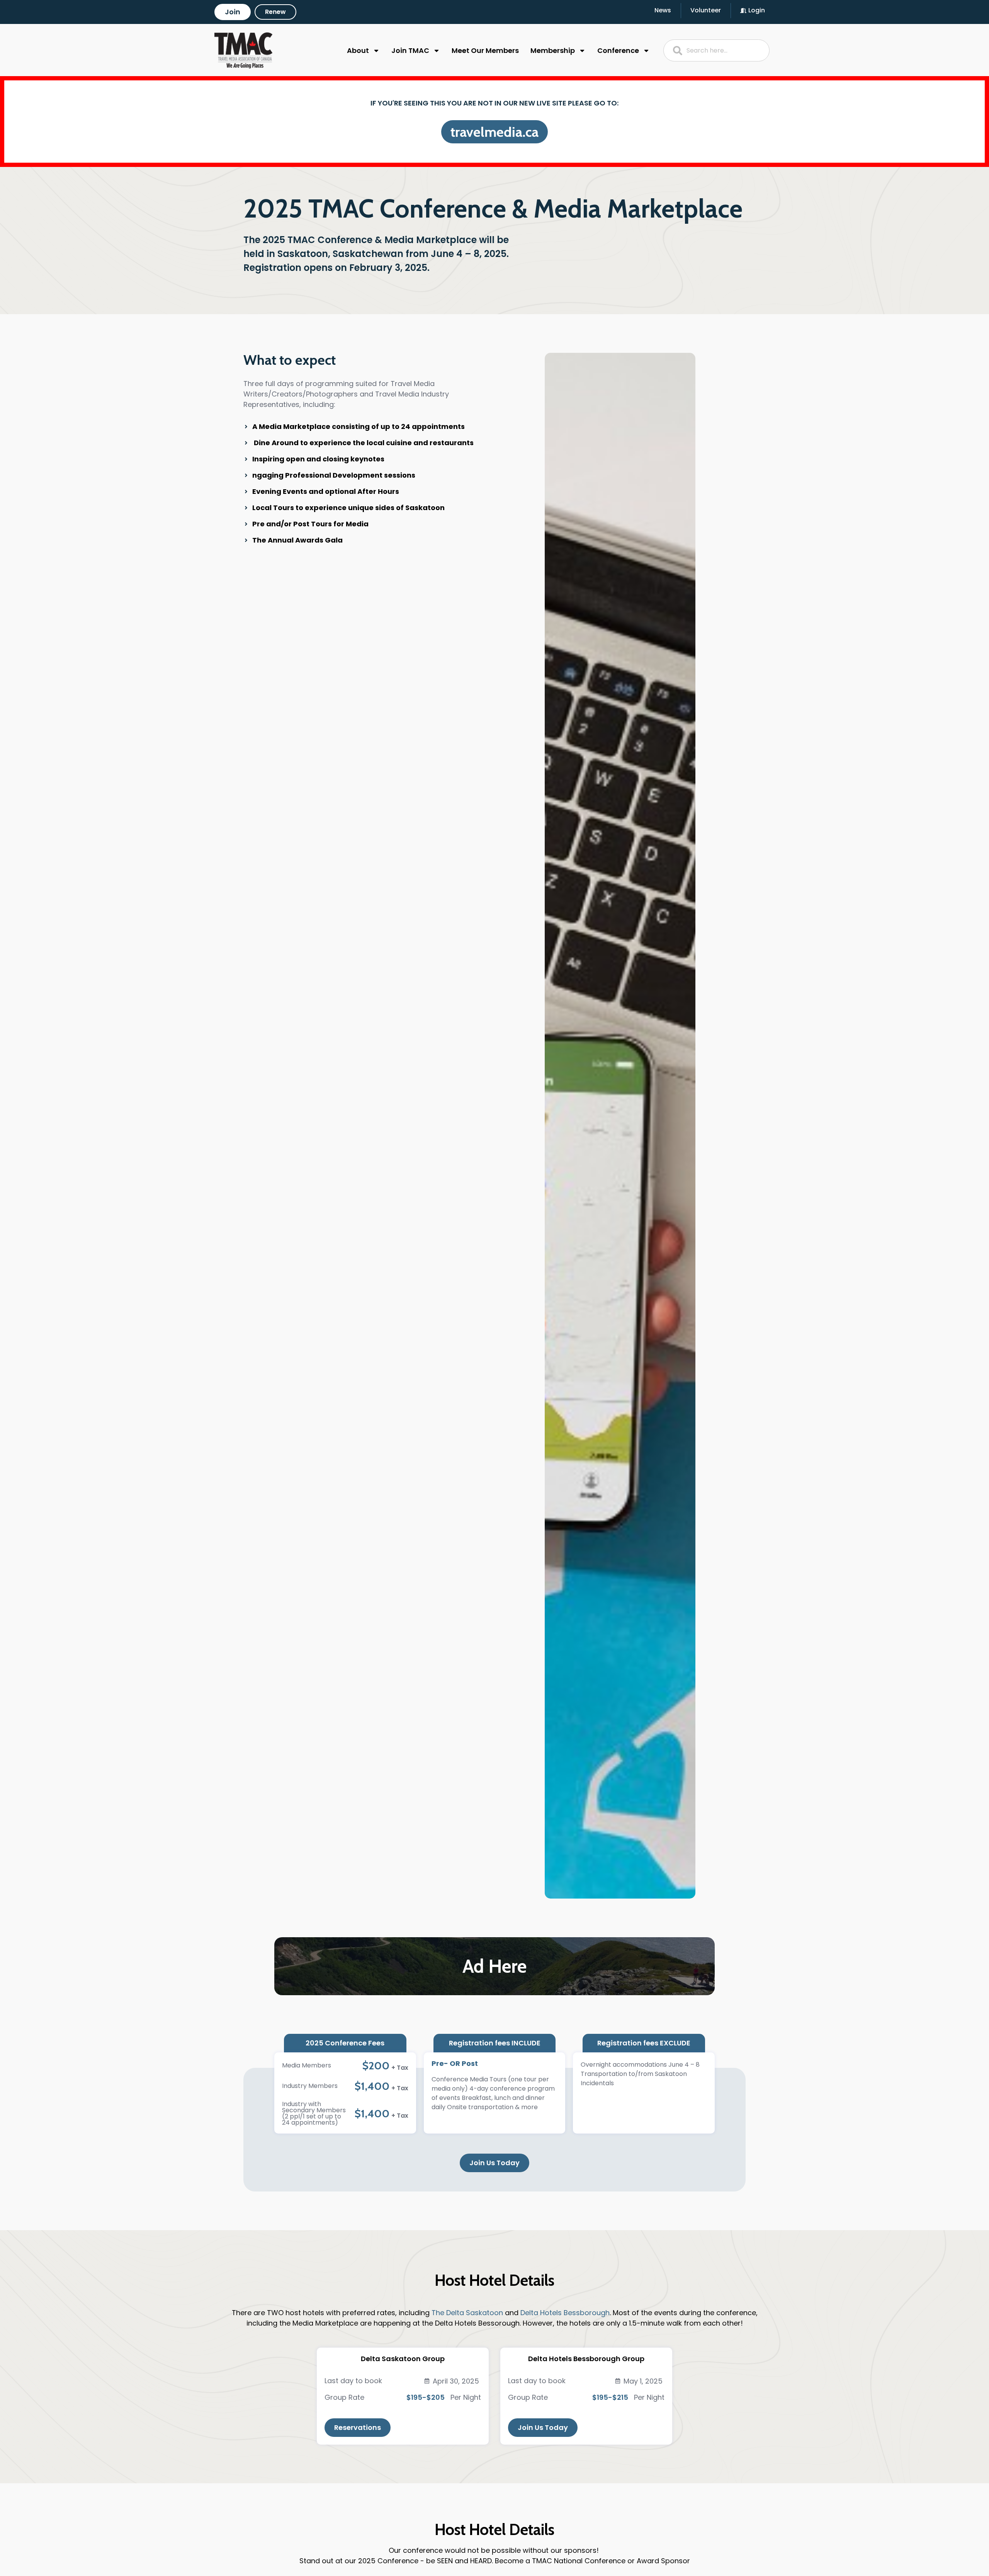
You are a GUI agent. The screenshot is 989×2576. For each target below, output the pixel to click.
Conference (618, 50)
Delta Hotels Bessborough (565, 2313)
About (358, 50)
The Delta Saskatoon (467, 2313)
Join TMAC (410, 50)
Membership (553, 50)
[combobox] (717, 50)
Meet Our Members (485, 50)
